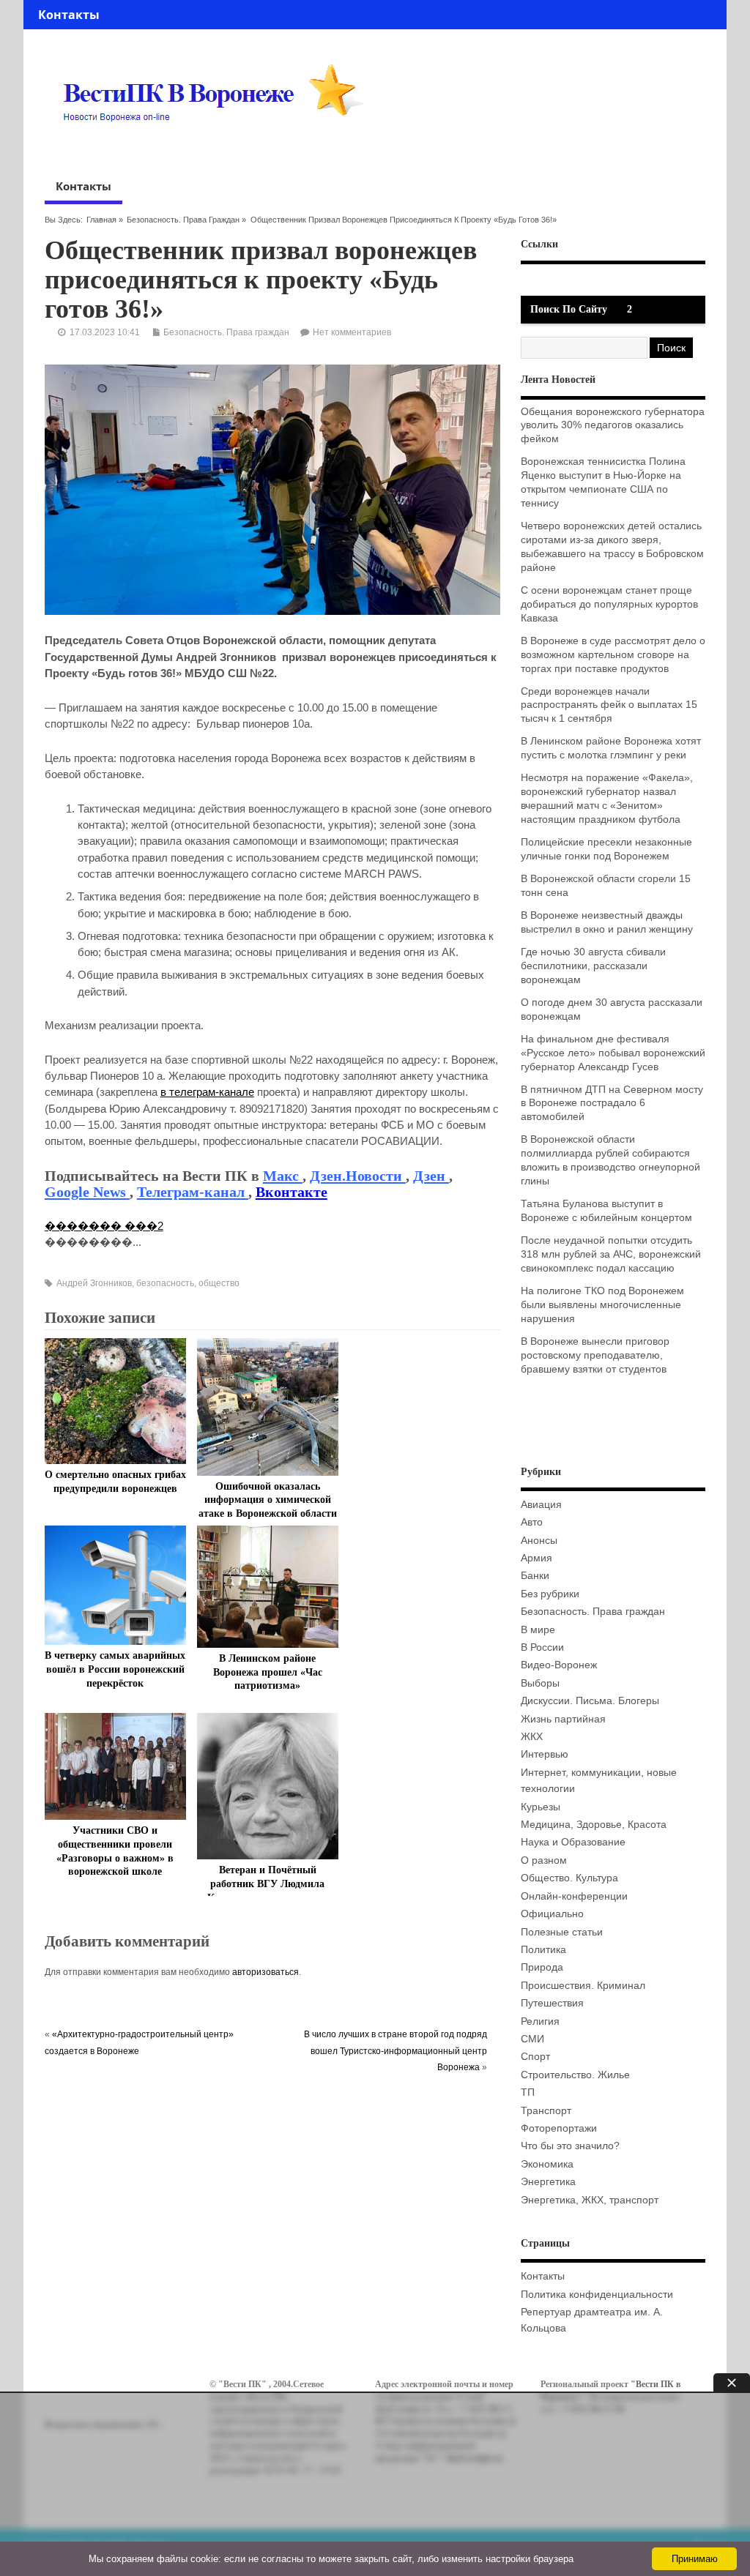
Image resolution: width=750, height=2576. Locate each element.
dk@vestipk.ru (474, 2458)
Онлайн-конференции (574, 1896)
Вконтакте (292, 1192)
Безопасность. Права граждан (183, 220)
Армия (536, 1558)
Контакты (69, 15)
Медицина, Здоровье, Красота (594, 1825)
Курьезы (541, 1807)
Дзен (431, 1176)
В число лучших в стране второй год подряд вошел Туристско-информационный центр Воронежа (396, 2051)
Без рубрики (550, 1594)
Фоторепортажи (559, 2128)
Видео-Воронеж (559, 1665)
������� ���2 (104, 1226)
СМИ (532, 2039)
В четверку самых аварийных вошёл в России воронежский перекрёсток (115, 1669)
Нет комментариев (352, 332)
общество (219, 1283)
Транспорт (546, 2111)
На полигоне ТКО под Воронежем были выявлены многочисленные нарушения (602, 1305)
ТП (528, 2092)
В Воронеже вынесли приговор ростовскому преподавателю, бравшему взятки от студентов (595, 1355)
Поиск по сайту (569, 309)
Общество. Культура (569, 1878)
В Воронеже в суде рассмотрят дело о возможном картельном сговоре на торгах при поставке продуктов (613, 655)
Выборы (540, 1683)
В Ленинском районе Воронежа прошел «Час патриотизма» (268, 1672)
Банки (535, 1576)
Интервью (545, 1754)
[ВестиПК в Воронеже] (219, 149)
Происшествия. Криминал (583, 1986)
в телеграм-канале (207, 1092)
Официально (552, 1914)
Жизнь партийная (563, 1719)
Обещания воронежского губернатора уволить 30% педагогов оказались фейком (613, 426)
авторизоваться (266, 1972)
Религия (540, 2021)
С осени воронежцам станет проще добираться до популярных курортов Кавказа (609, 604)
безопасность (165, 1283)
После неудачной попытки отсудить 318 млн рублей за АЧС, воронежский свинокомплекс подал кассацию (611, 1254)
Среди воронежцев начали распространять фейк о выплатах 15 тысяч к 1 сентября (609, 705)
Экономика (547, 2164)
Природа (542, 1967)
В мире (538, 1630)
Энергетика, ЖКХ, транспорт (590, 2200)
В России (542, 1647)
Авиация (541, 1505)
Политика (543, 1950)
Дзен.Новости (358, 1176)
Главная (101, 220)
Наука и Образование (573, 1842)
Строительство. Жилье (575, 2075)
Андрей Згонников (94, 1283)
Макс (283, 1176)
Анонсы (539, 1541)
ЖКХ (532, 1737)
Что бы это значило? (570, 2146)
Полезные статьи (562, 1932)
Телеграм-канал (193, 1192)
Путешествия (552, 2003)
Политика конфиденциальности (597, 2295)
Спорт (535, 2057)
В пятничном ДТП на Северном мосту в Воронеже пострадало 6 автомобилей (612, 1104)
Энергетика (548, 2182)
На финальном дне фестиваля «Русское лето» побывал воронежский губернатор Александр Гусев (613, 1053)
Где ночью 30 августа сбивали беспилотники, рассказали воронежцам (593, 966)
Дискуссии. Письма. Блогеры (590, 1701)
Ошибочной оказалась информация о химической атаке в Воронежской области (268, 1500)
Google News (87, 1192)
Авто (532, 1522)
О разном (544, 1860)
